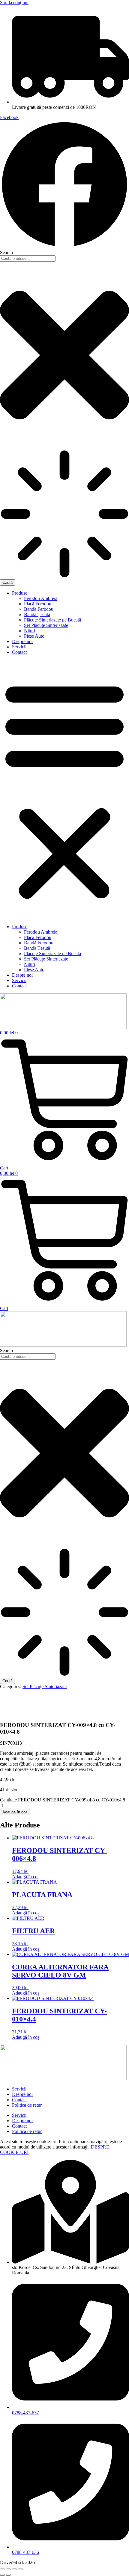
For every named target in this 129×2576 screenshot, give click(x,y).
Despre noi (22, 641)
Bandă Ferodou (39, 609)
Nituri (30, 631)
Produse (20, 593)
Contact (19, 652)
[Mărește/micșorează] (2, 2569)
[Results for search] (64, 514)
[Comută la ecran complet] (8, 2569)
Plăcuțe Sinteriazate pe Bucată (52, 620)
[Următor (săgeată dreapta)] (8, 2575)
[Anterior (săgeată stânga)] (2, 2575)
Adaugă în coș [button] (26, 1877)
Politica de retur (27, 2105)
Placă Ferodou (38, 604)
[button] (64, 790)
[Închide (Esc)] (20, 2569)
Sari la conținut (14, 3)
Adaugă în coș (15, 1812)
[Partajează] (14, 2569)
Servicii (19, 647)
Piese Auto (34, 636)
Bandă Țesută (37, 614)
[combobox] (28, 258)
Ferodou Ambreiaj (41, 598)
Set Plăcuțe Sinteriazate (46, 625)
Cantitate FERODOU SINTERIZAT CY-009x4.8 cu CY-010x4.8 (63, 1800)
